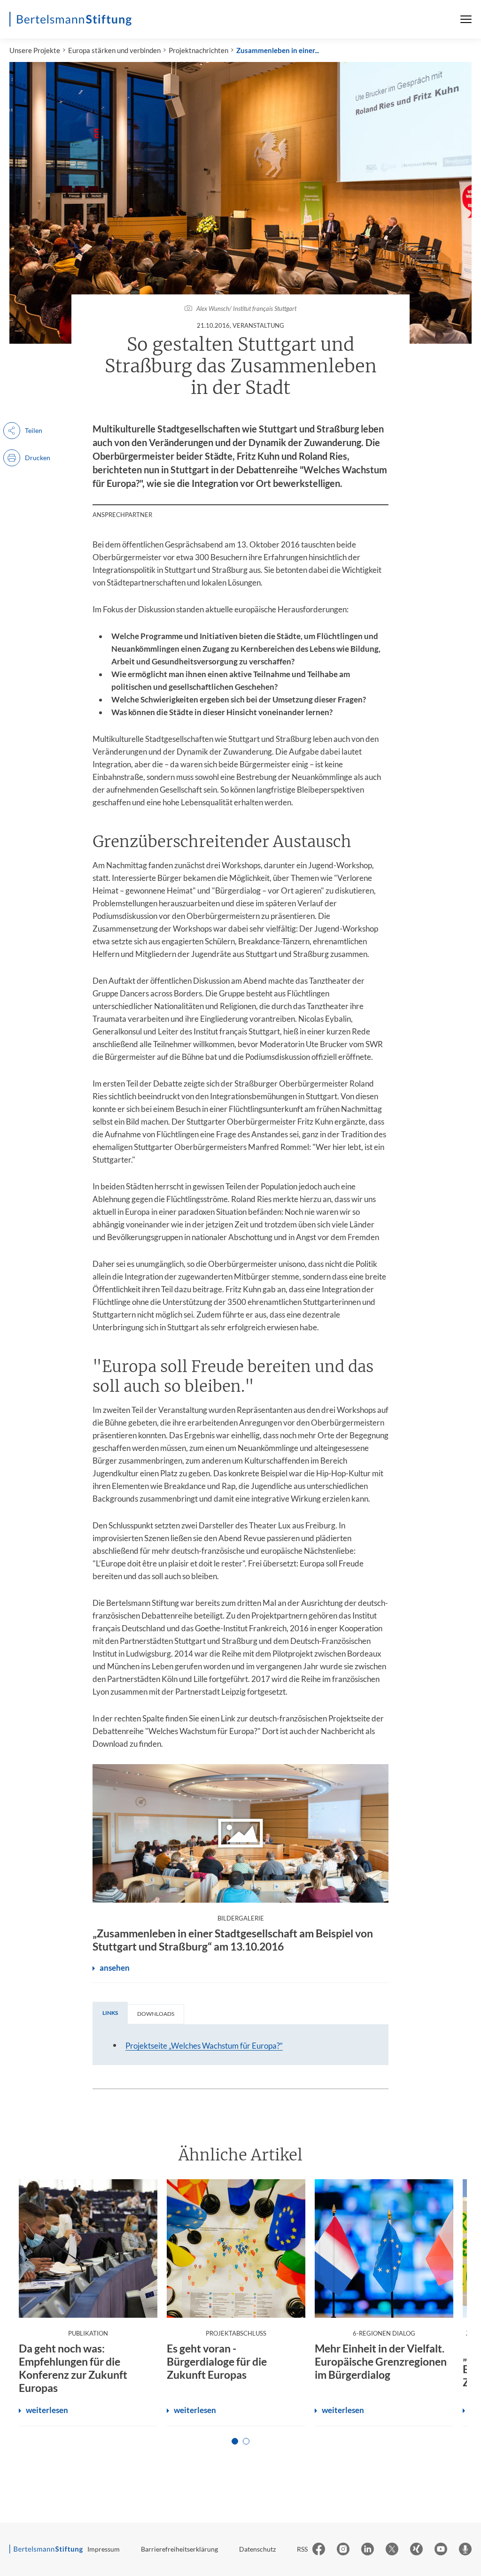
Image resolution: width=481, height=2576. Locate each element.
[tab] (110, 2013)
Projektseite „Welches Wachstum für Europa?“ (204, 2046)
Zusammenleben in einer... (278, 50)
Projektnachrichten (198, 50)
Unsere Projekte (35, 50)
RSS (302, 2549)
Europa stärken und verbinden (114, 50)
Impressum (104, 2549)
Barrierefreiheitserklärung (179, 2549)
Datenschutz (257, 2549)
